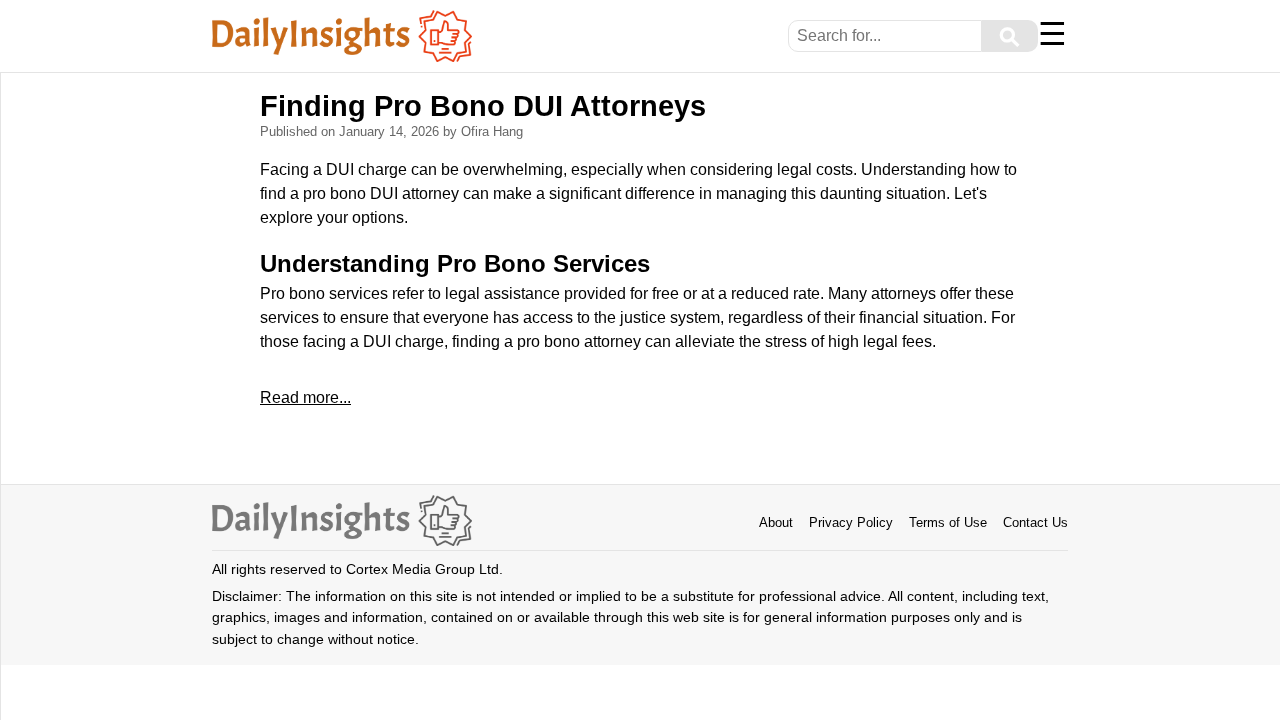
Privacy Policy (851, 522)
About (776, 522)
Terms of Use (948, 522)
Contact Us (1035, 522)
